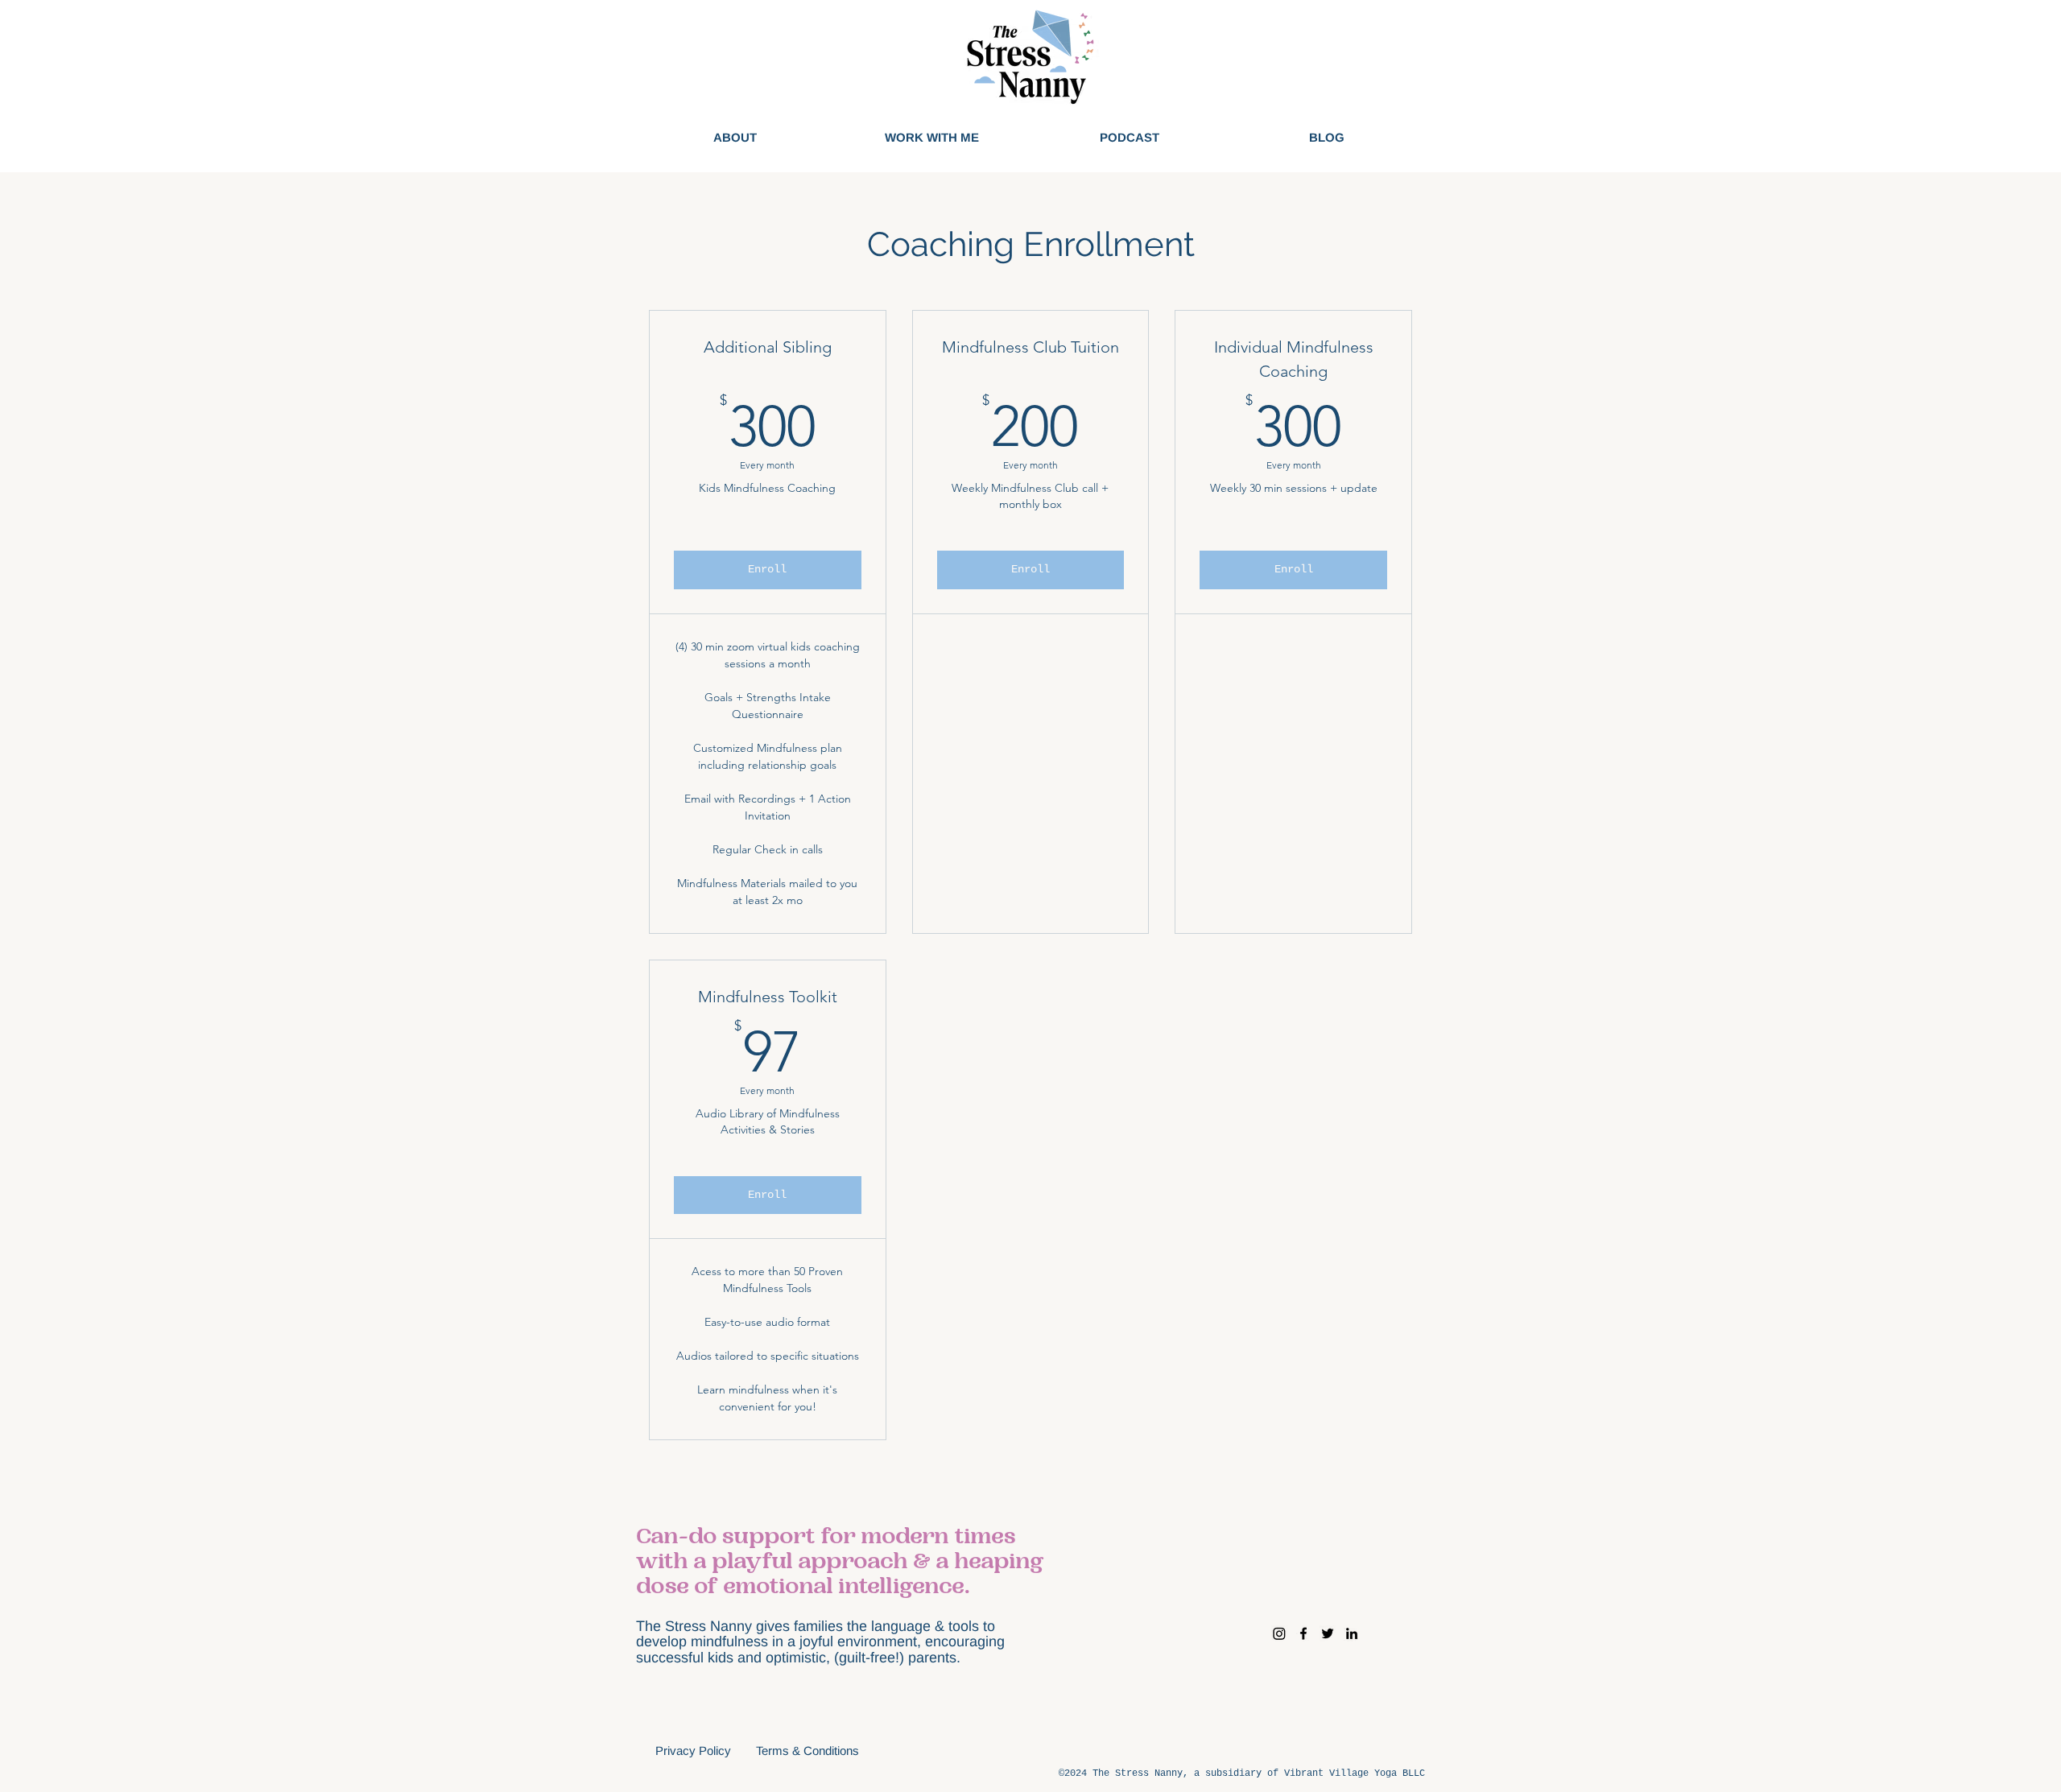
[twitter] (1328, 1633)
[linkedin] (1352, 1633)
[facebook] (1303, 1633)
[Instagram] (1279, 1633)
